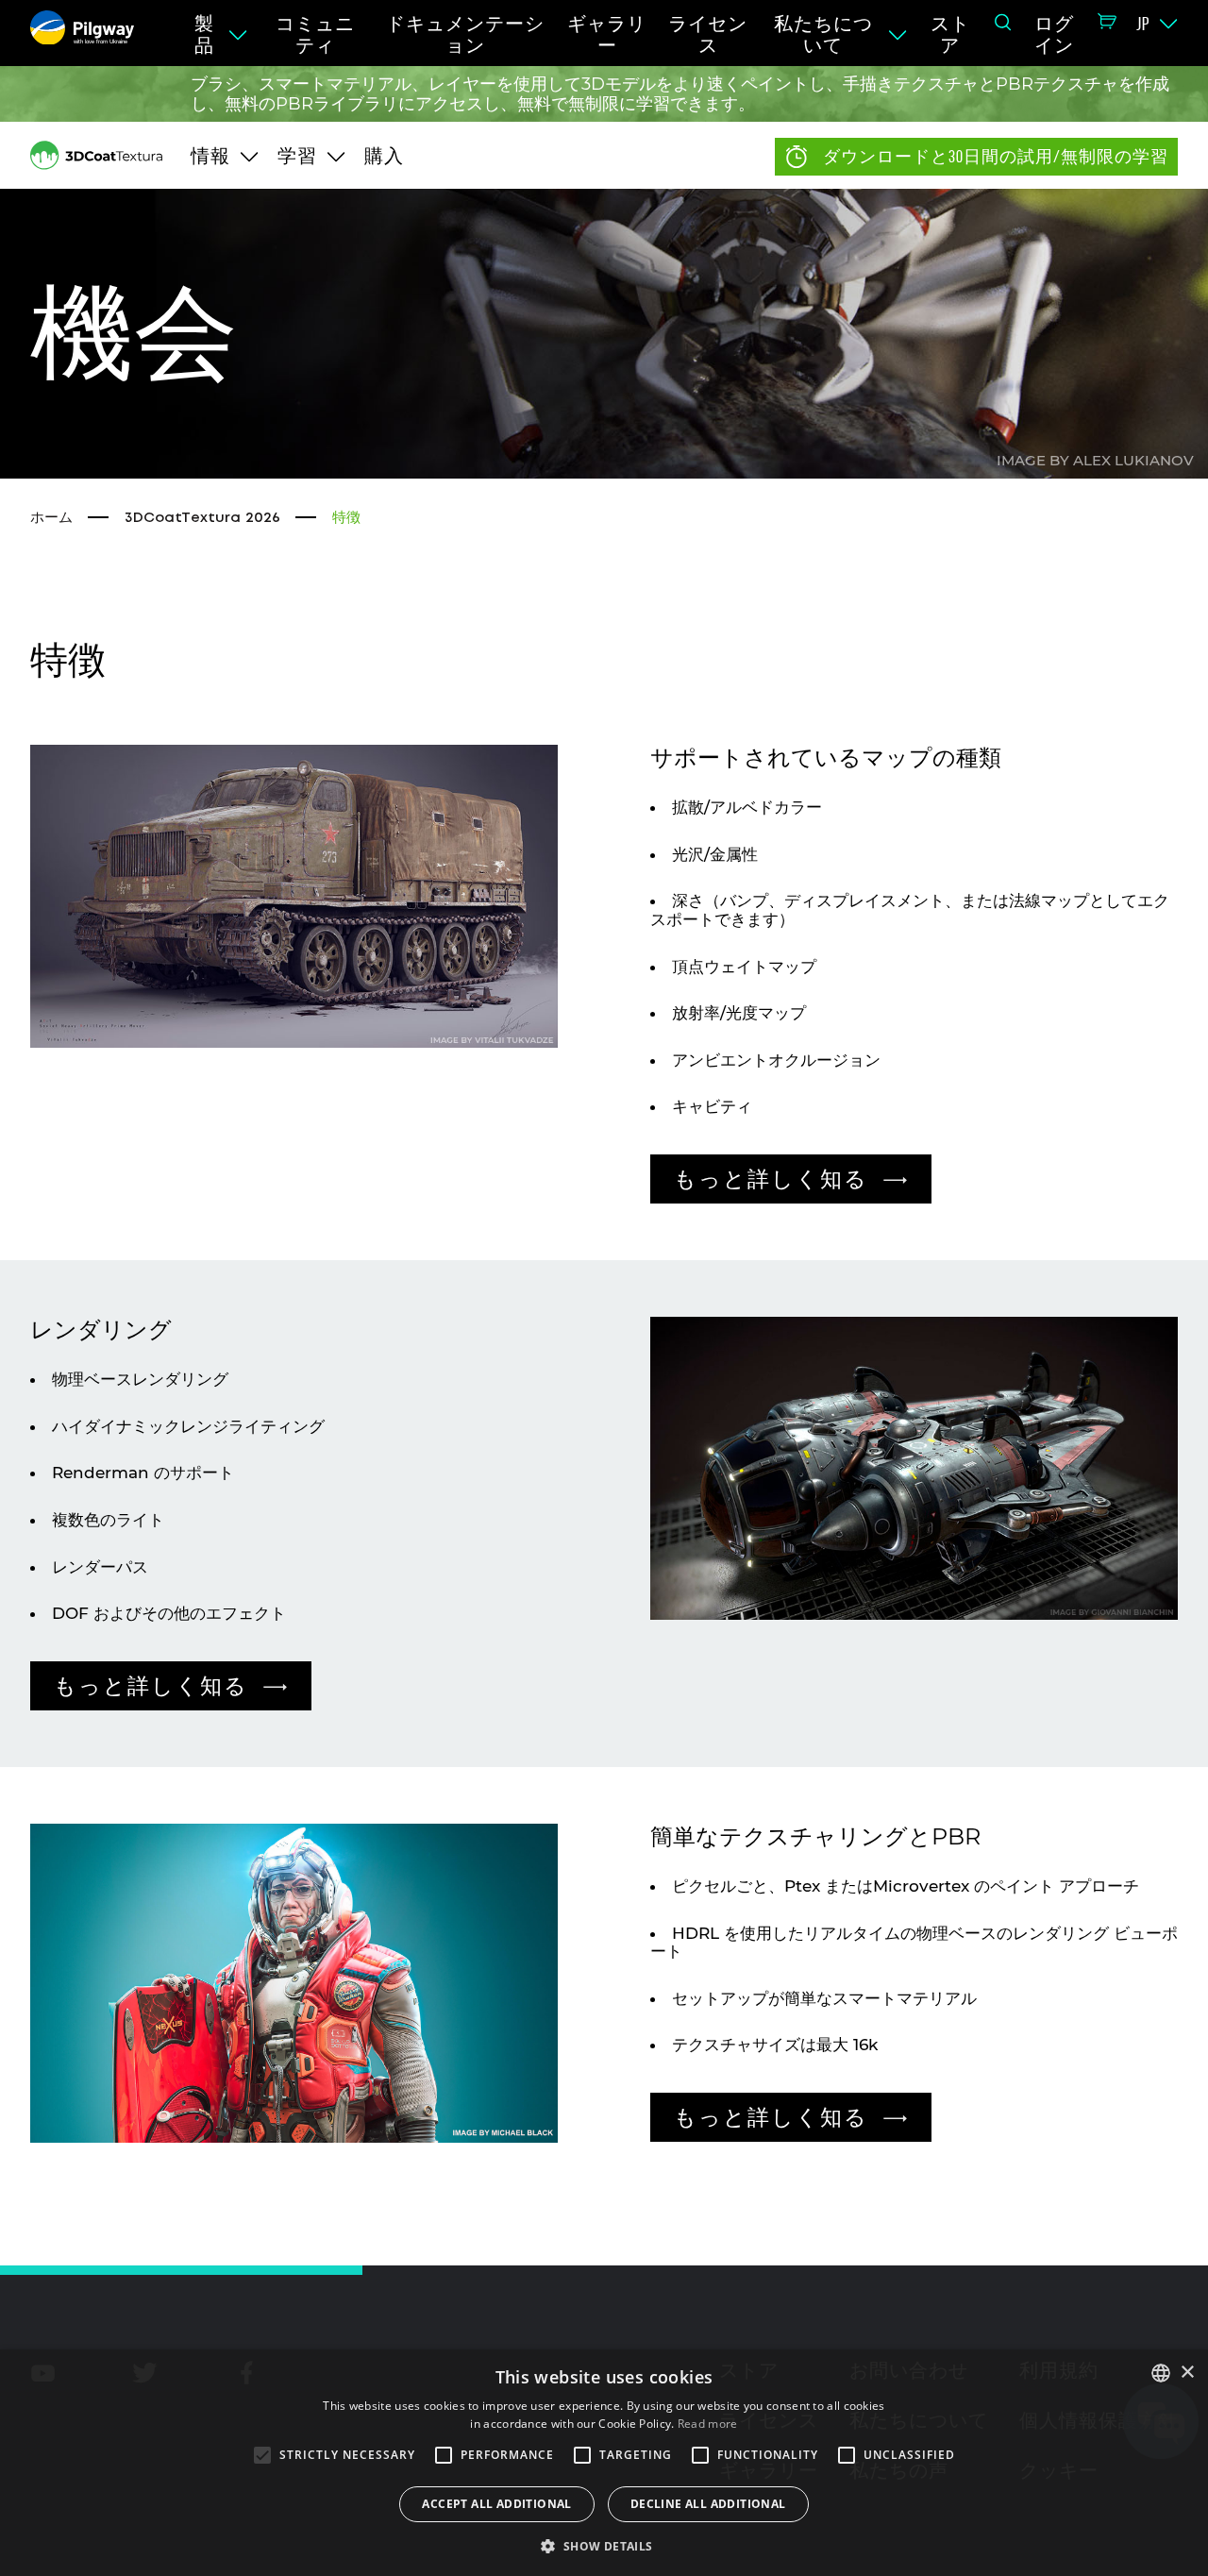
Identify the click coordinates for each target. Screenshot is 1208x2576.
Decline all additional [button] (708, 2504)
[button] (604, 2545)
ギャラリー (607, 34)
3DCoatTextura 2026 (202, 518)
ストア (950, 34)
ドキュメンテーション (465, 34)
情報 (210, 156)
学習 (297, 156)
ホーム (51, 518)
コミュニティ (315, 34)
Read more (708, 2424)
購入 (384, 156)
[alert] (604, 2463)
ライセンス (708, 34)
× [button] (1187, 2373)
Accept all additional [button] (496, 2504)
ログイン (1054, 34)
